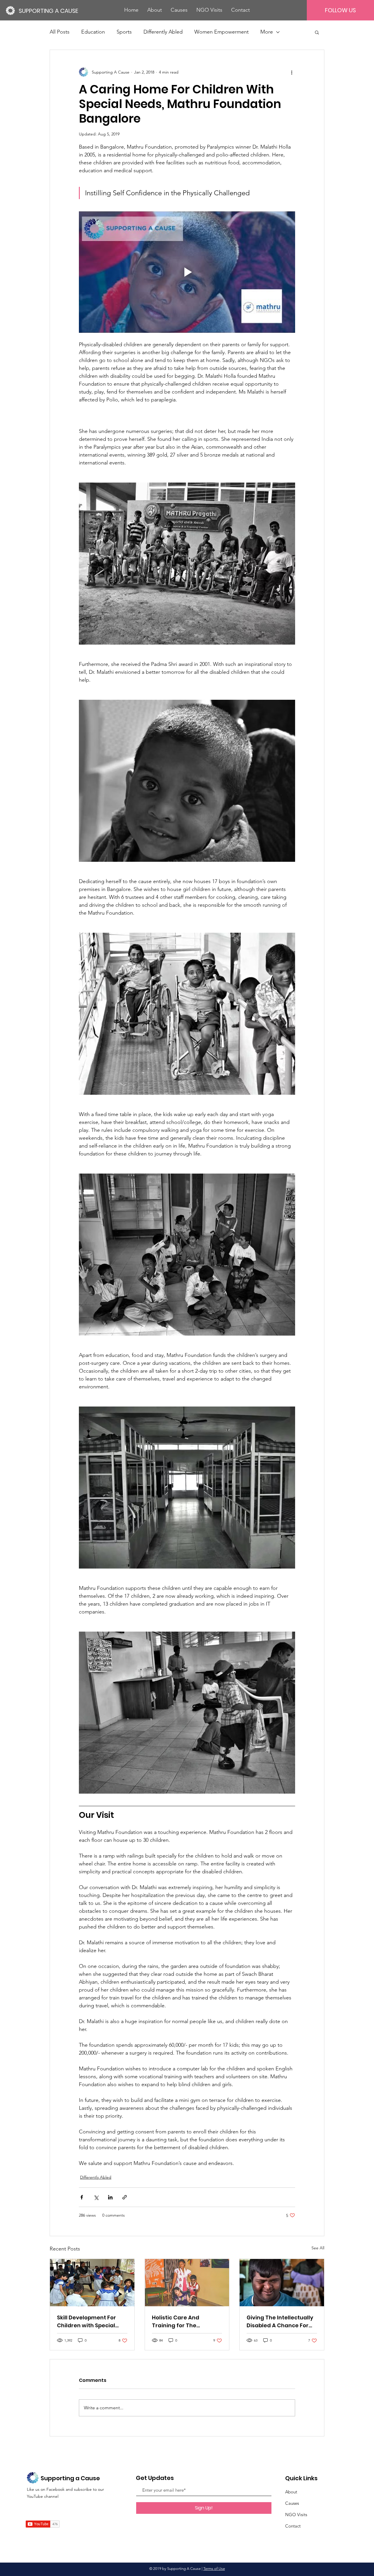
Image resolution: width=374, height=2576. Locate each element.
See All (318, 2248)
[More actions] (292, 72)
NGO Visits (296, 2515)
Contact (293, 2526)
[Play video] (187, 272)
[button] (317, 32)
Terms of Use (214, 2569)
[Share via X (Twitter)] (96, 2197)
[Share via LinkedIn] (110, 2197)
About (291, 2492)
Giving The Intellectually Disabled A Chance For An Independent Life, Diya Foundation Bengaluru (282, 2322)
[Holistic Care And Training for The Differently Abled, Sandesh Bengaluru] (187, 2283)
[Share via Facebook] (82, 2197)
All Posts (60, 32)
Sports (124, 32)
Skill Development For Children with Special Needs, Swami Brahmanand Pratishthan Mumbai (86, 2322)
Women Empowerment (221, 32)
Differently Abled (163, 32)
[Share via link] (125, 2197)
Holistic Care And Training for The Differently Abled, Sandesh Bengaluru (179, 2322)
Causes (292, 2503)
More (267, 32)
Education (93, 32)
